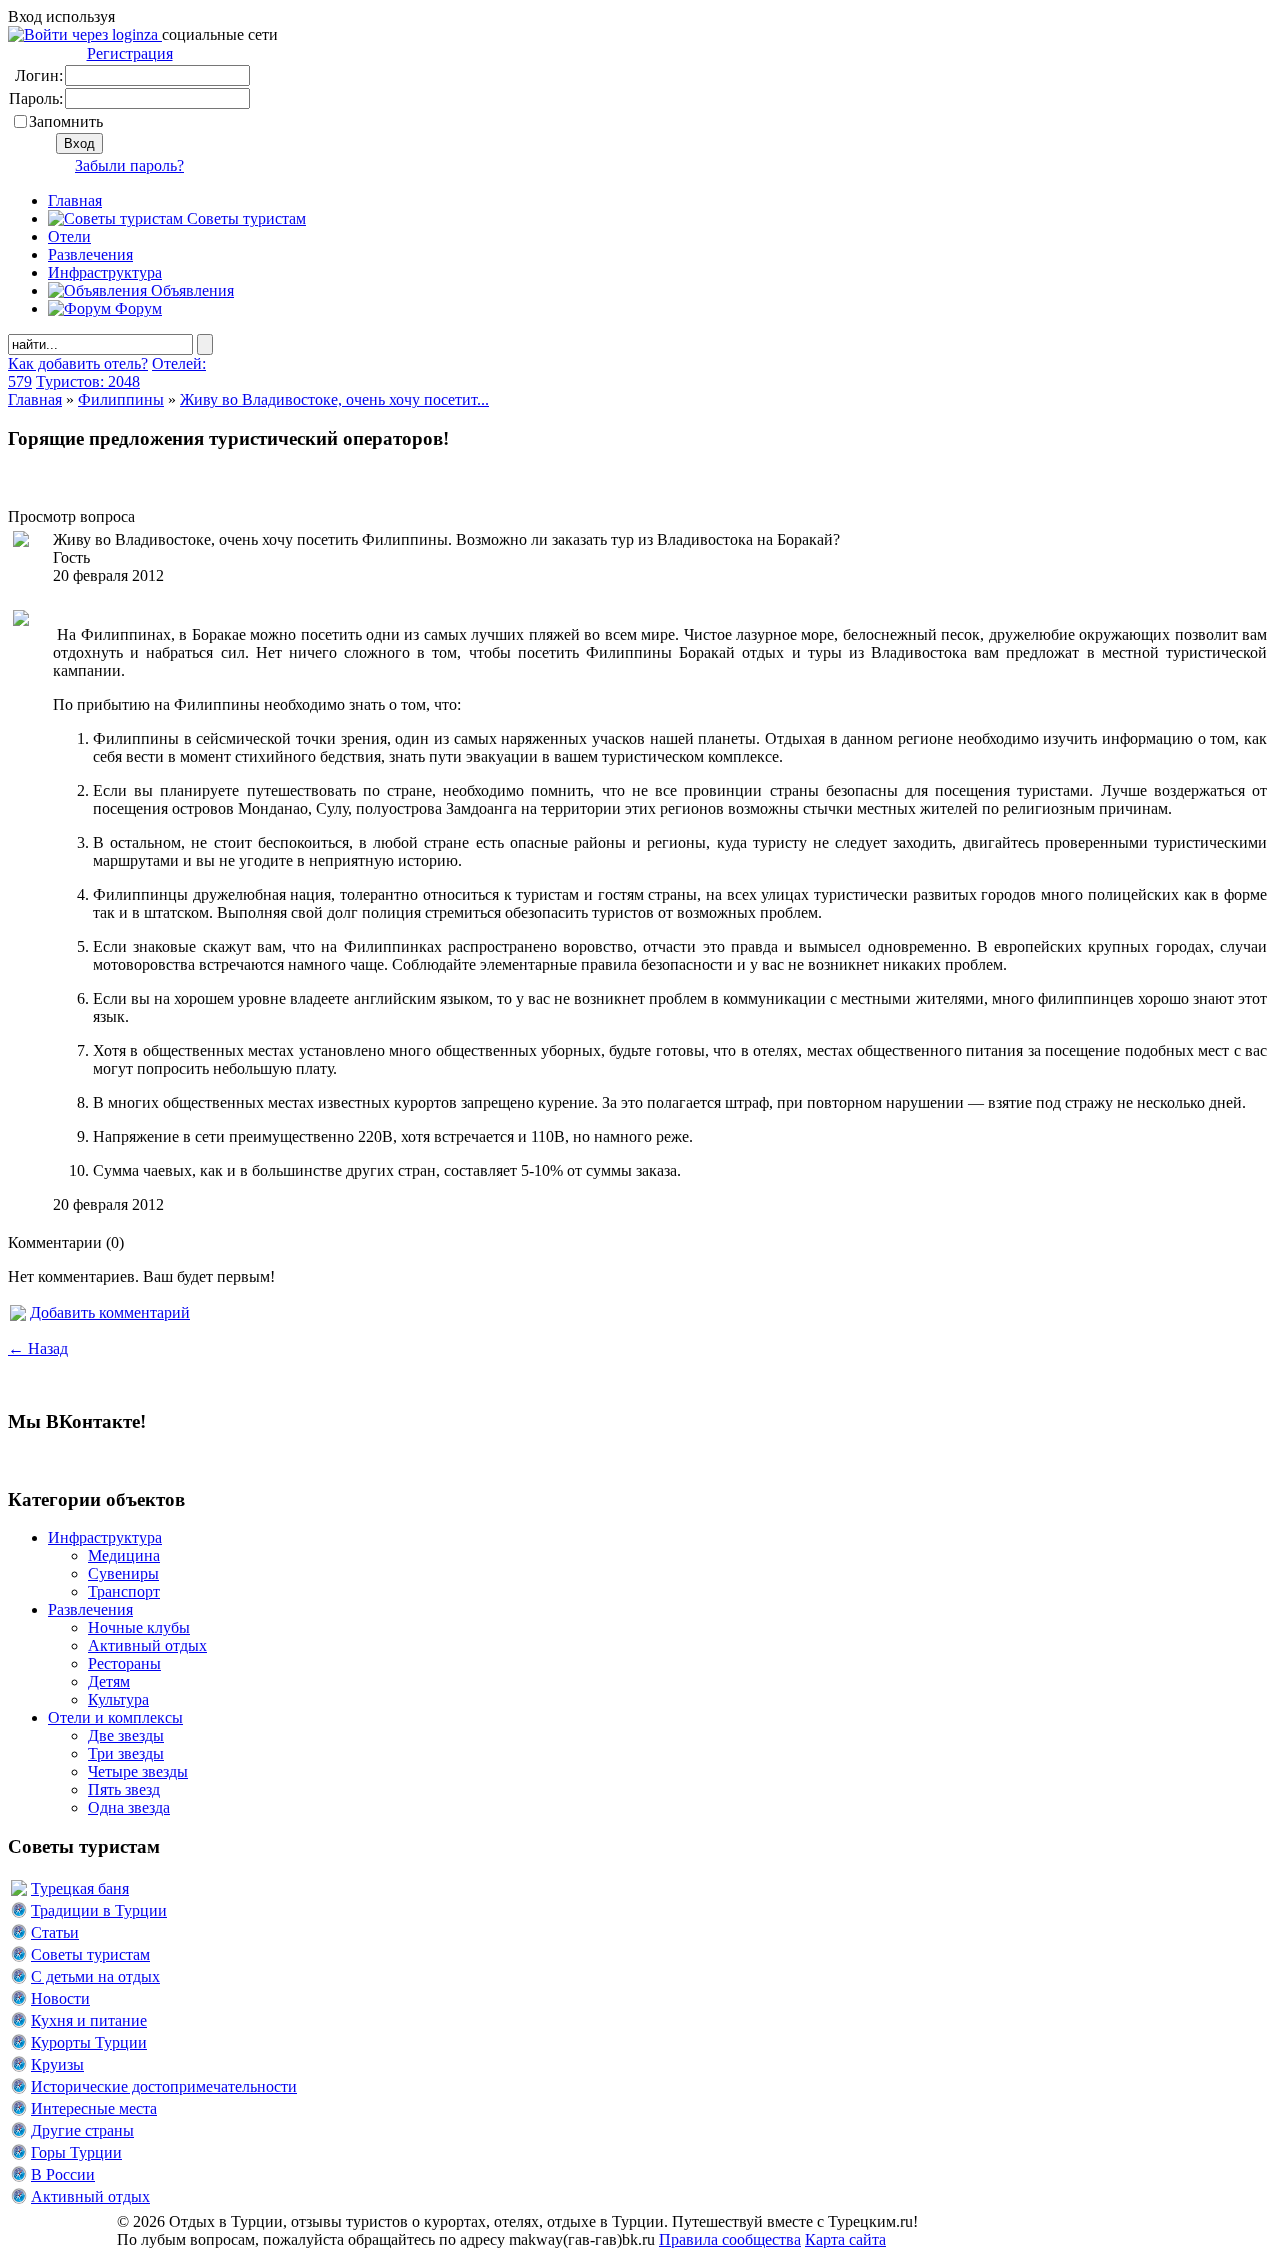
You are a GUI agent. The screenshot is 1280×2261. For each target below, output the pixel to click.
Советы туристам (244, 218)
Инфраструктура (105, 272)
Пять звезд (124, 1789)
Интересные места (94, 2108)
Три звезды (126, 1753)
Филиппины (121, 399)
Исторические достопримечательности (164, 2086)
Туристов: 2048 (88, 381)
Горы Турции (76, 2152)
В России (63, 2174)
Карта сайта (845, 2239)
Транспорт (124, 1591)
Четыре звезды (138, 1771)
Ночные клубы (139, 1627)
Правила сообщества (730, 2239)
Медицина (124, 1555)
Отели (69, 236)
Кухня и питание (89, 2020)
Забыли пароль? (129, 165)
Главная (35, 399)
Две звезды (126, 1735)
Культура (118, 1699)
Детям (109, 1681)
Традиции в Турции (99, 1910)
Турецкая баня (80, 1888)
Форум (136, 308)
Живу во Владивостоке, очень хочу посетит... (334, 399)
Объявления (190, 290)
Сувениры (123, 1573)
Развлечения (90, 254)
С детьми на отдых (95, 1976)
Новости (60, 1998)
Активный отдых (147, 1645)
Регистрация (130, 53)
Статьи (55, 1932)
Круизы (57, 2064)
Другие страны (82, 2130)
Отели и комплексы (115, 1717)
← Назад (38, 1348)
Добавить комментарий (110, 1312)
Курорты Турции (89, 2042)
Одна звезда (129, 1807)
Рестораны (124, 1663)
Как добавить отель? (78, 363)
